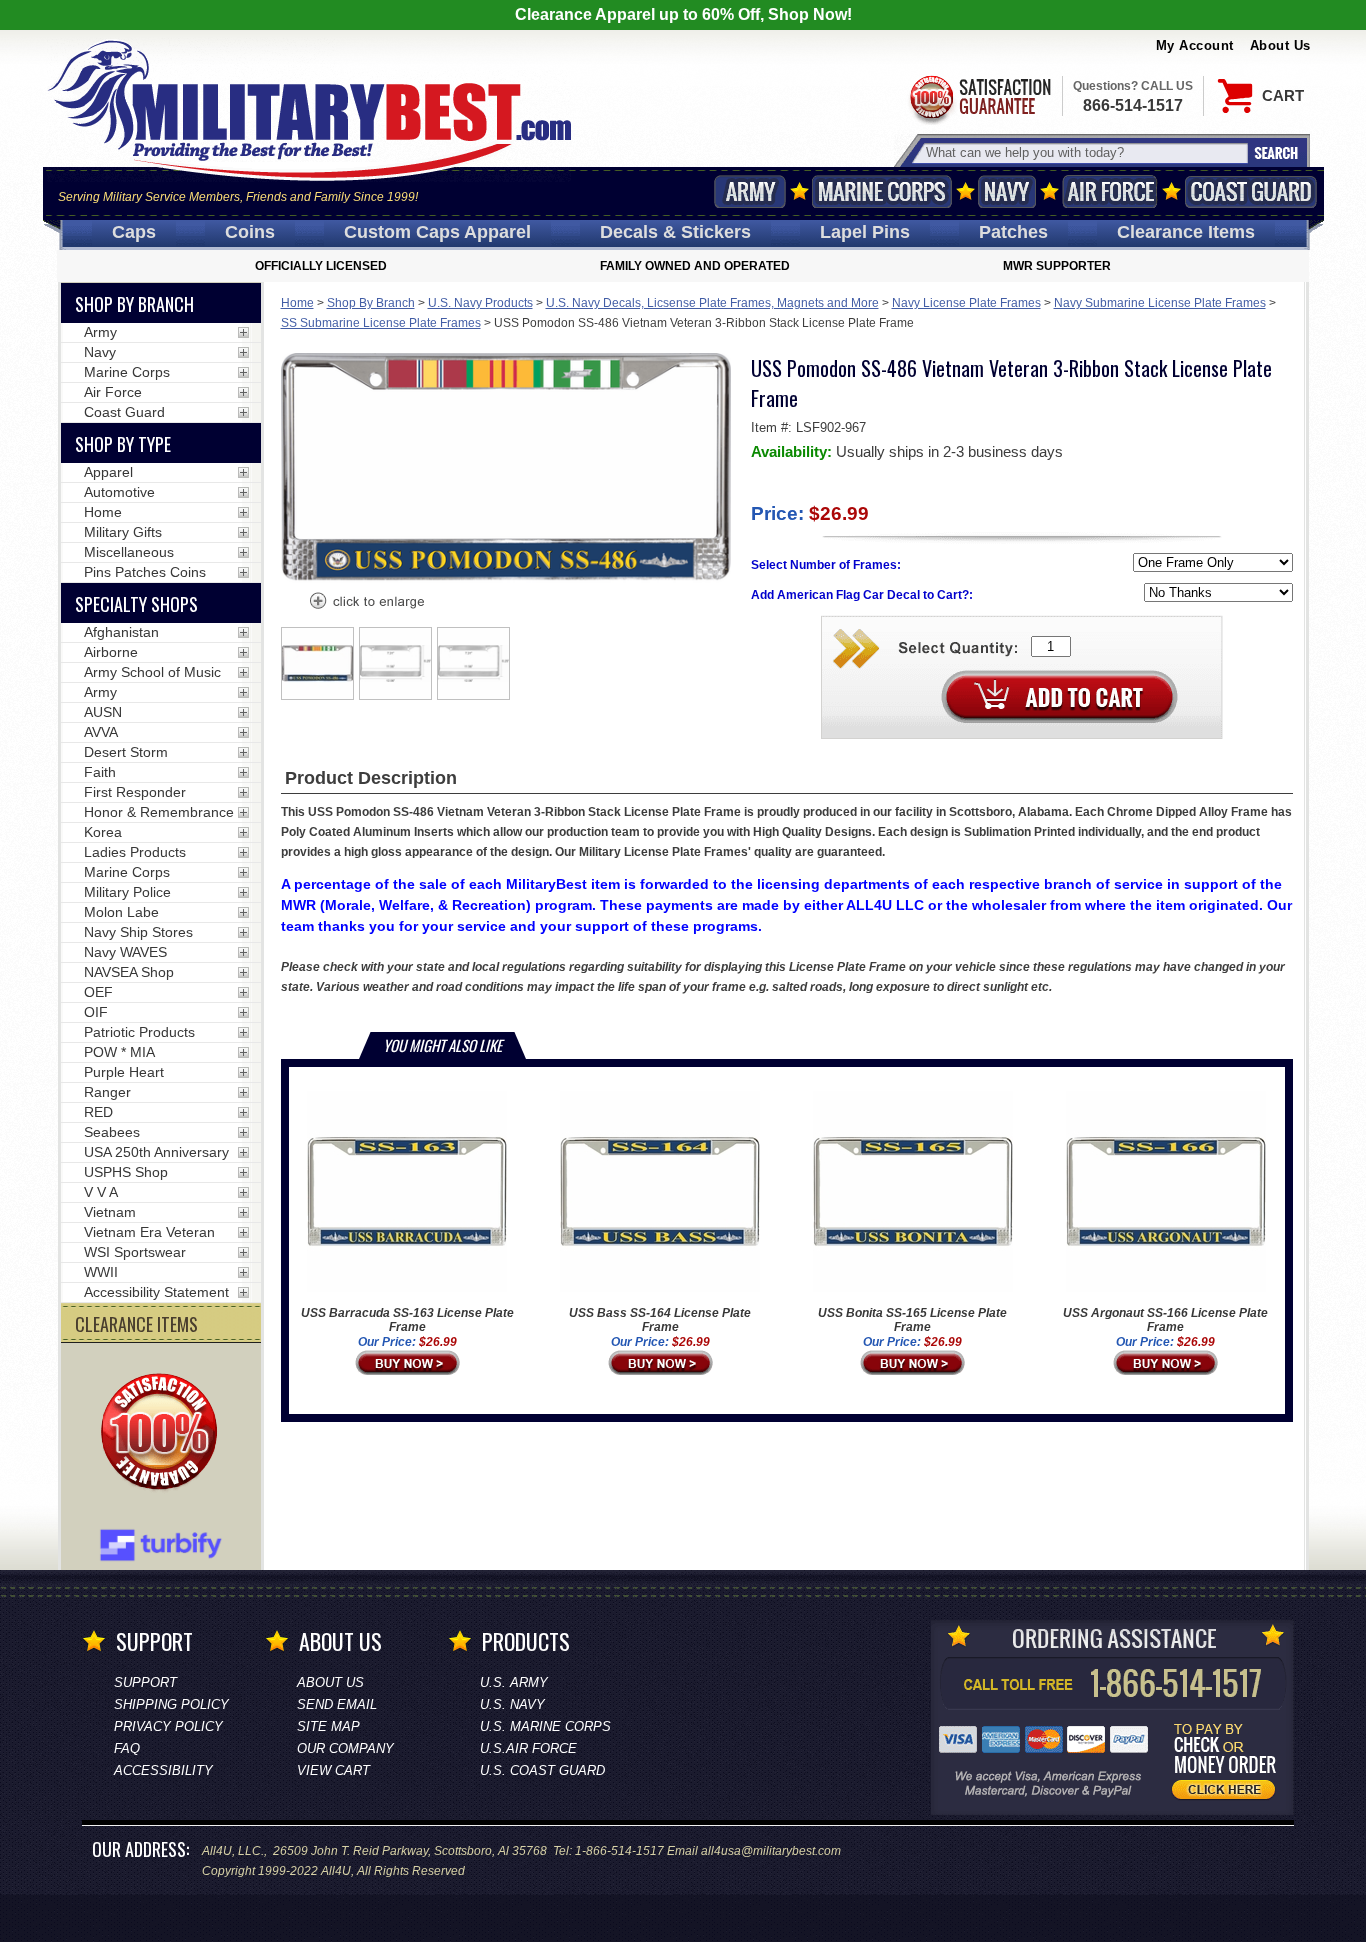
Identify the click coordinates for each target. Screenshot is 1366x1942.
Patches (1013, 232)
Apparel (108, 472)
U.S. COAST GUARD (542, 1770)
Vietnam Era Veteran (149, 1232)
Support (145, 1682)
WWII (101, 1272)
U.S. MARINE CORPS (545, 1726)
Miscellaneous (129, 552)
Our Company (345, 1748)
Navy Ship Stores (138, 932)
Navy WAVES (125, 952)
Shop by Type (123, 444)
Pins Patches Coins (145, 572)
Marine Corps (882, 191)
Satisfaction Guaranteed (979, 97)
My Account (1195, 45)
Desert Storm (126, 752)
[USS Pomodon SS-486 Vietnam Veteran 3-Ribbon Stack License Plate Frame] (366, 603)
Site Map (328, 1726)
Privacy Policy (168, 1726)
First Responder (135, 792)
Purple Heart (124, 1072)
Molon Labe (121, 912)
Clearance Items (1186, 232)
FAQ (127, 1748)
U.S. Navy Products (480, 303)
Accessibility (163, 1770)
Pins (865, 232)
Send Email (337, 1704)
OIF (96, 1012)
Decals (675, 232)
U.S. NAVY (512, 1704)
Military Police (127, 892)
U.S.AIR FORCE (528, 1748)
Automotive (119, 492)
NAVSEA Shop (129, 972)
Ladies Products (135, 852)
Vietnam (110, 1212)
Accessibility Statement (156, 1292)
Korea (103, 832)
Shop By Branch (371, 303)
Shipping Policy (171, 1704)
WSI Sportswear (135, 1252)
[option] (318, 663)
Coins (250, 232)
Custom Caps (437, 232)
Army (750, 191)
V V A (101, 1192)
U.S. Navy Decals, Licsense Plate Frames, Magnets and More (712, 303)
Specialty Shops (136, 604)
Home (297, 303)
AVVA (101, 732)
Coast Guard (1251, 191)
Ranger (107, 1092)
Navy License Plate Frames (966, 303)
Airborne (111, 652)
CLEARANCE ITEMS (136, 1324)
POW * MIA (119, 1052)
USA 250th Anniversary (156, 1152)
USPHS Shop (126, 1172)
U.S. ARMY (514, 1682)
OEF (98, 992)
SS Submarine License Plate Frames (381, 323)
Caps (134, 232)
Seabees (112, 1132)
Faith (100, 772)
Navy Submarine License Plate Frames (1160, 303)
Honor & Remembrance (159, 812)
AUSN (103, 712)
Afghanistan (121, 632)
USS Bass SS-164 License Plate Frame (660, 1320)
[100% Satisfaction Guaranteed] (164, 1434)
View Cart (333, 1770)
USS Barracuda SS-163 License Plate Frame (407, 1320)
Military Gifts (123, 532)
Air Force (1110, 191)
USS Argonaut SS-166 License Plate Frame (1165, 1320)
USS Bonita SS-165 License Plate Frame (912, 1320)
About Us (1280, 45)
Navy (1007, 191)
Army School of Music (152, 672)
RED (98, 1112)
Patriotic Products (139, 1032)
